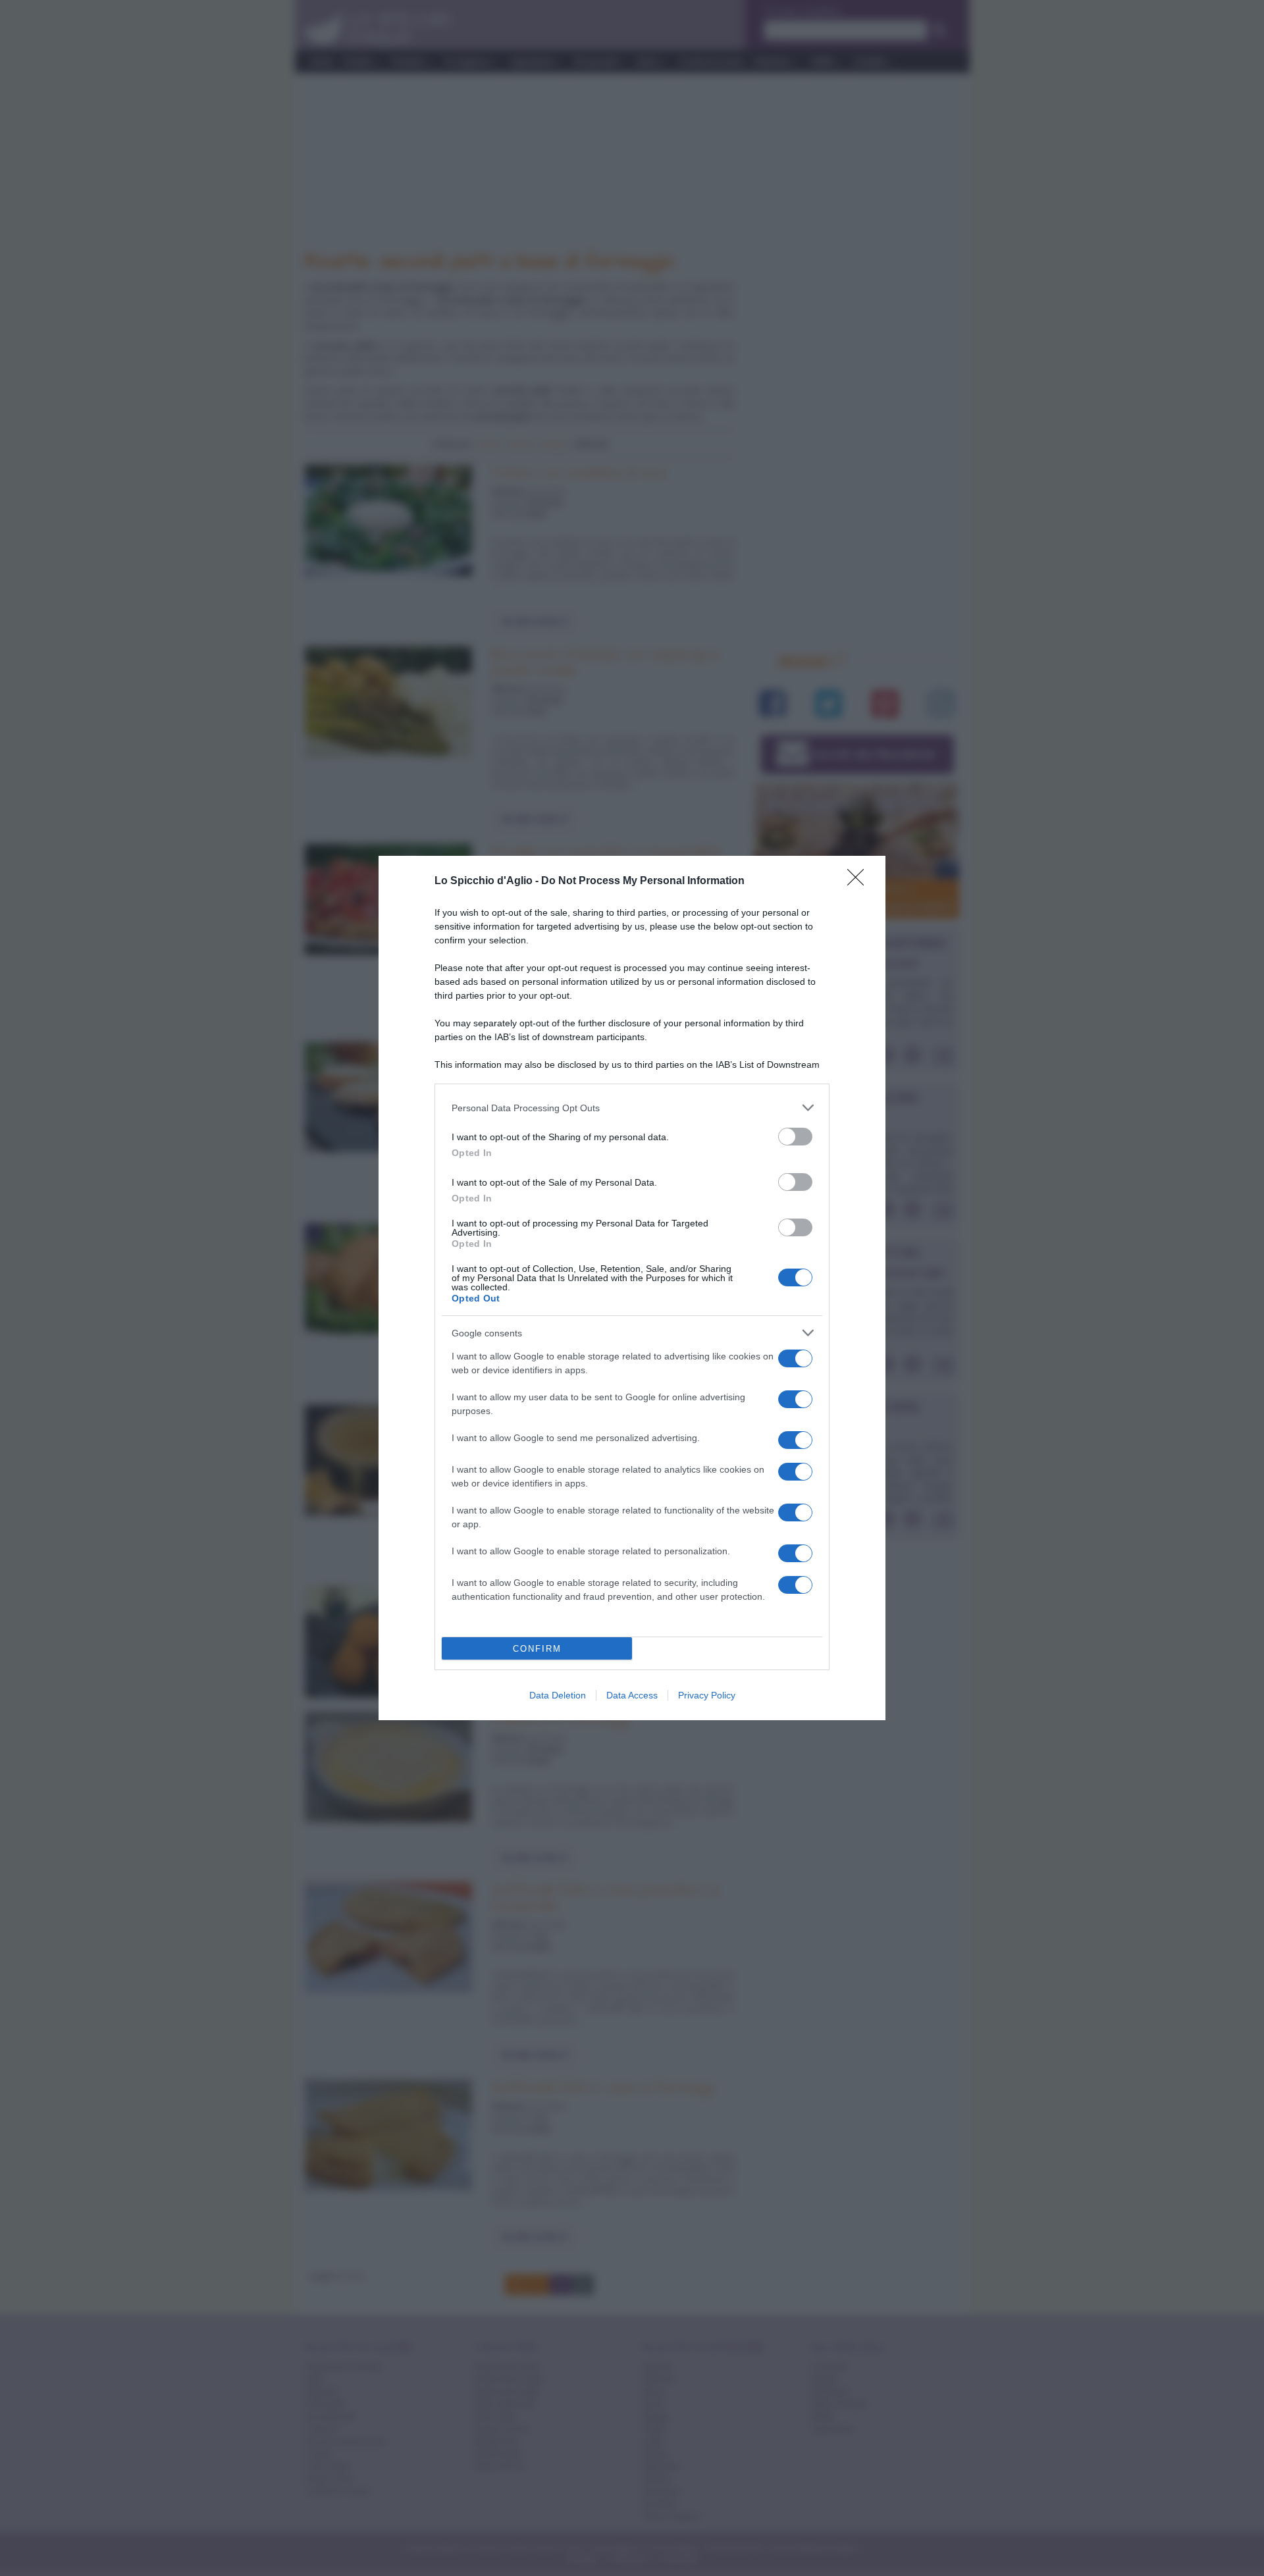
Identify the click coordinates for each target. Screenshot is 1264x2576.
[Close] (860, 881)
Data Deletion (558, 1695)
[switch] (795, 1137)
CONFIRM (537, 1649)
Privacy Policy (707, 1695)
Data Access (632, 1695)
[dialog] (632, 1288)
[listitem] (632, 1108)
